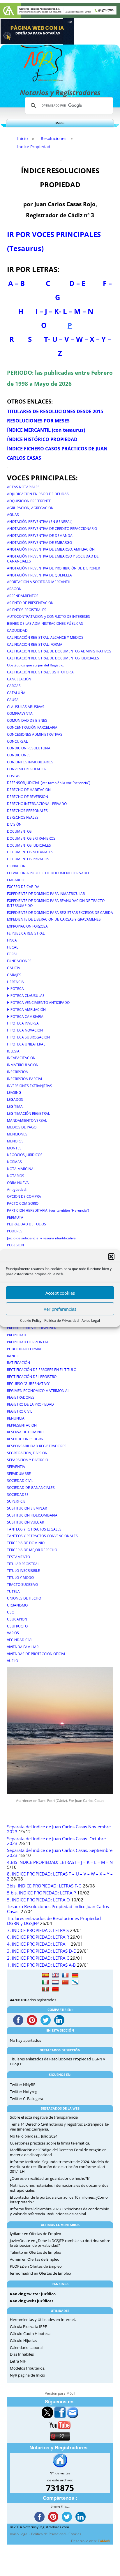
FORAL (12, 954)
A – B (16, 283)
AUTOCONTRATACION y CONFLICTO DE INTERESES (48, 616)
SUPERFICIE (16, 1501)
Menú (60, 123)
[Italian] (45, 1982)
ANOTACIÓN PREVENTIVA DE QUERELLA (39, 575)
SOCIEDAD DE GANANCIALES (31, 1488)
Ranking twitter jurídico (33, 2294)
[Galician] (75, 1982)
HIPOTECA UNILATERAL (26, 1044)
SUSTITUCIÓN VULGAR (25, 1522)
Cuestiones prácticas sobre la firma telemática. (50, 2143)
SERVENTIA (16, 1467)
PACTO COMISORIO (23, 1203)
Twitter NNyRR (23, 2085)
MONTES (14, 1148)
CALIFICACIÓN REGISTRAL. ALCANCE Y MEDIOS (45, 637)
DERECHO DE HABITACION (29, 790)
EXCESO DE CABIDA (23, 887)
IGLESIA (13, 1051)
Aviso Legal (91, 1320)
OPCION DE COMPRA (24, 1196)
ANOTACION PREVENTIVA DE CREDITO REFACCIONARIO (52, 529)
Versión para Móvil (60, 2393)
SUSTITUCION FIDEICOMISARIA (32, 1515)
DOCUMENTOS (19, 831)
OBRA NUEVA (18, 1183)
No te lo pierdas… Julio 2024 (34, 2136)
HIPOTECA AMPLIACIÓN (26, 1010)
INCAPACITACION (21, 1058)
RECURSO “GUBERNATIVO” (29, 1384)
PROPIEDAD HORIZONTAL (28, 1342)
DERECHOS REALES (23, 817)
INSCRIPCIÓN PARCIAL (25, 1079)
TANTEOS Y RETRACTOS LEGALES (34, 1529)
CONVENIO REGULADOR (27, 769)
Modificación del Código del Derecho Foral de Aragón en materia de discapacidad (58, 2152)
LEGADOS (15, 1099)
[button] (111, 1257)
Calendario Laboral (26, 2347)
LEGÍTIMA (15, 1106)
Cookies (75, 2534)
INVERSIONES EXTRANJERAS (30, 1086)
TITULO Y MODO (20, 1578)
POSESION (15, 1245)
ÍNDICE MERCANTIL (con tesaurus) (46, 430)
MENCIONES (17, 1134)
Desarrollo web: (91, 2541)
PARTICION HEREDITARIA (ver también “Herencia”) (48, 1210)
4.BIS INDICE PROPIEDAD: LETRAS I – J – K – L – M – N (60, 1862)
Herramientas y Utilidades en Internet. (43, 2320)
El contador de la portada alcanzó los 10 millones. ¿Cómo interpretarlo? (59, 2200)
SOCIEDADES (18, 1495)
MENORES (15, 1141)
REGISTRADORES (21, 1397)
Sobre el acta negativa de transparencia (44, 2117)
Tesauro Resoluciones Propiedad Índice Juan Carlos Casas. (58, 1909)
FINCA (12, 940)
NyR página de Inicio (28, 2375)
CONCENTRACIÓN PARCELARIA (32, 727)
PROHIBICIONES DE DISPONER (32, 1328)
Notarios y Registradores (60, 92)
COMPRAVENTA (20, 713)
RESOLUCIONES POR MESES (38, 421)
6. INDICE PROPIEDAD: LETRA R (38, 1937)
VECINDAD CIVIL (20, 1640)
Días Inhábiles (22, 2354)
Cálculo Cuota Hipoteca (30, 2333)
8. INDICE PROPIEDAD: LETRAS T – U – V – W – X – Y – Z (60, 1876)
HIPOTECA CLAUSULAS (26, 996)
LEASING (14, 1092)
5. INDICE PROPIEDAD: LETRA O (38, 1900)
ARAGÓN (14, 589)
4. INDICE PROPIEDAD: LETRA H (38, 1944)
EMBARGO (16, 880)
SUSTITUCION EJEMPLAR (27, 1508)
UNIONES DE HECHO (24, 1598)
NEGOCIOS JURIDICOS (25, 1155)
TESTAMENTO (18, 1557)
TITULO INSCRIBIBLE (23, 1571)
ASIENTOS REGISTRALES (27, 610)
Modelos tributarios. (28, 2368)
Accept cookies (60, 1293)
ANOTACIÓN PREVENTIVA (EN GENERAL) (40, 522)
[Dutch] (55, 1982)
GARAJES (14, 975)
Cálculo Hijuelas (23, 2340)
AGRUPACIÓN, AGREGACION (30, 508)
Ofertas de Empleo (45, 2234)
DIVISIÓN (14, 824)
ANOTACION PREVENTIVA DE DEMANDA (40, 536)
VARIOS (13, 1633)
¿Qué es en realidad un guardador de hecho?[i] (50, 2178)
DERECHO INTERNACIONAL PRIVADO (37, 804)
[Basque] (45, 1989)
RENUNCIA (16, 1418)
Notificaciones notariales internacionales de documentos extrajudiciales (59, 2188)
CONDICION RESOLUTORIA (29, 748)
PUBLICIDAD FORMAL (24, 1349)
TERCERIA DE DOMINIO (26, 1543)
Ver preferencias (60, 1309)
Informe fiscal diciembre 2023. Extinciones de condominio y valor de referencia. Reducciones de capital (60, 2211)
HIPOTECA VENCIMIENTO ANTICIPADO (38, 1003)
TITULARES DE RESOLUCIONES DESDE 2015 (55, 411)
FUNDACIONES (19, 961)
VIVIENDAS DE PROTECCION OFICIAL (36, 1654)
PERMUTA (15, 1217)
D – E (77, 283)
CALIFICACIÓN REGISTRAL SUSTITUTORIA (40, 672)
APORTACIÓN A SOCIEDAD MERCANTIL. (39, 582)
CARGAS (14, 686)
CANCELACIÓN (19, 679)
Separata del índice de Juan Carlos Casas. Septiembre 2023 (60, 1853)
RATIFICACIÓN (18, 1363)
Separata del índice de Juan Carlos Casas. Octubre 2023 (56, 1841)
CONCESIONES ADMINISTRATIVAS (35, 734)
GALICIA (14, 968)
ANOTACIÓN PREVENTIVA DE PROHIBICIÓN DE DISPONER (53, 568)
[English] (55, 1975)
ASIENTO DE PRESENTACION (30, 603)
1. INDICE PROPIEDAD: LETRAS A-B (41, 1965)
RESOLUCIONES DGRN (25, 1439)
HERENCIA (15, 982)
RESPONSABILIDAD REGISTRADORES (37, 1446)
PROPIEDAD (17, 1335)
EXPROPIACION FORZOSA (27, 926)
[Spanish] (45, 1975)
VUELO (13, 1661)
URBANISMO (17, 1605)
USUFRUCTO (17, 1626)
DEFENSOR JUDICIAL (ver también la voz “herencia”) (49, 783)
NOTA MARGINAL (21, 1169)
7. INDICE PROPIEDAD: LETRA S (38, 1930)
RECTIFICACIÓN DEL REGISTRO (32, 1377)
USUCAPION (17, 1619)
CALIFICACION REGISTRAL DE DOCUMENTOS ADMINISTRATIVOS (59, 651)
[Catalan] (55, 1989)
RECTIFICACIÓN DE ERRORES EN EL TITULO (42, 1370)
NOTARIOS (16, 1176)
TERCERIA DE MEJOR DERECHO (32, 1550)
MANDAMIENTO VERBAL (27, 1120)
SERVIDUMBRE (19, 1474)
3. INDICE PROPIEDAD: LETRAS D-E (41, 1951)
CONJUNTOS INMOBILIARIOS (30, 762)
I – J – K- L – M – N (65, 311)
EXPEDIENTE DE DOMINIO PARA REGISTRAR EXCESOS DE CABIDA (60, 913)
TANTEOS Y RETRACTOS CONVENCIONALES (42, 1536)
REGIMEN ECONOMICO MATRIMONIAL (38, 1391)
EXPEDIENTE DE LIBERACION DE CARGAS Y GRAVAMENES (54, 919)
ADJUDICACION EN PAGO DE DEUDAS (38, 494)
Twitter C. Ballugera (27, 2099)
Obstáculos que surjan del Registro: (36, 665)
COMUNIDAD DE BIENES (27, 720)
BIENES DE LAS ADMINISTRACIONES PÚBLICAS (45, 623)
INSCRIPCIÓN (18, 1072)
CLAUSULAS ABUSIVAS (26, 707)
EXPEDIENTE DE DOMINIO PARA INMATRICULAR (46, 894)
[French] (65, 1975)
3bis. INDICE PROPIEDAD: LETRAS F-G (44, 1886)
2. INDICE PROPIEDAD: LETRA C (38, 1958)
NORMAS (14, 1162)
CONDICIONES (19, 755)
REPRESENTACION (22, 1425)
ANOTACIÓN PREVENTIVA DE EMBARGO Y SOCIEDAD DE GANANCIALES (53, 559)
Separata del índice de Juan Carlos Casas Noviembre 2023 (59, 1829)
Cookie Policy (31, 1320)
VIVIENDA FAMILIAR (23, 1647)
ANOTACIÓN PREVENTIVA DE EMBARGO (39, 543)
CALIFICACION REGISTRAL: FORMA (35, 644)
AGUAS (13, 515)
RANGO (13, 1356)
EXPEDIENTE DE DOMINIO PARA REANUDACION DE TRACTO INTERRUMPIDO (56, 903)
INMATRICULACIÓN (23, 1065)
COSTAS (14, 776)
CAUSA (13, 700)
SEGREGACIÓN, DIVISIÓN (27, 1453)
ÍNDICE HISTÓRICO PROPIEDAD (42, 439)
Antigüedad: (17, 1189)
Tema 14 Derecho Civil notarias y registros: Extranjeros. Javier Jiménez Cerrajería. (60, 2127)
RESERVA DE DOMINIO (25, 1432)
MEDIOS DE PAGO (22, 1127)
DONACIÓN (16, 866)
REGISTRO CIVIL (20, 1411)
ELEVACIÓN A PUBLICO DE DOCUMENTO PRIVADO (48, 873)
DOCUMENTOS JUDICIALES (29, 845)
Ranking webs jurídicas (32, 2301)
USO (11, 1612)
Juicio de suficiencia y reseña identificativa (41, 1238)
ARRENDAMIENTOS (23, 596)
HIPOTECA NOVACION (25, 1030)
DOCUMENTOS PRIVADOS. (29, 859)
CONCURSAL (17, 741)
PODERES (15, 1231)
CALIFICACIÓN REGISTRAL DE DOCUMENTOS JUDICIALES (53, 658)
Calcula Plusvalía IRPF (28, 2326)
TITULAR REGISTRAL (23, 1564)
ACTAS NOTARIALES (23, 487)
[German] (75, 1975)
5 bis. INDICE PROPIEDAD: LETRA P (42, 1893)
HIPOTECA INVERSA (23, 1023)
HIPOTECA (15, 989)
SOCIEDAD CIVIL (20, 1481)
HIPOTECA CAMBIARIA (25, 1017)
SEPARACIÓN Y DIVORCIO (28, 1460)
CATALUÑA (16, 693)
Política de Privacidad (61, 1320)
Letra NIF (18, 2361)
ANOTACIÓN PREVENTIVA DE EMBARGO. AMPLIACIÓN (51, 549)
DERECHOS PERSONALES (27, 811)
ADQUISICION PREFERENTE (29, 501)
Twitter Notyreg (24, 2092)
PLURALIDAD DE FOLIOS (27, 1224)
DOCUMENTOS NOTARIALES (30, 852)
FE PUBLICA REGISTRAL (26, 933)
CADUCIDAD (17, 630)
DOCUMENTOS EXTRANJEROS (31, 838)
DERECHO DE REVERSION (28, 797)
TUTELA (13, 1592)
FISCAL (13, 947)
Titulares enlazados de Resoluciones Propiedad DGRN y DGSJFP (54, 1921)
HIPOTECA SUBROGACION (28, 1037)
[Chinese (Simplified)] (65, 1982)
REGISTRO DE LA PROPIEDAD (30, 1404)
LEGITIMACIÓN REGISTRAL (28, 1113)
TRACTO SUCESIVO (22, 1585)
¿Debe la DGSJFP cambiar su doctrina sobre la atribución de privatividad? (60, 2243)
